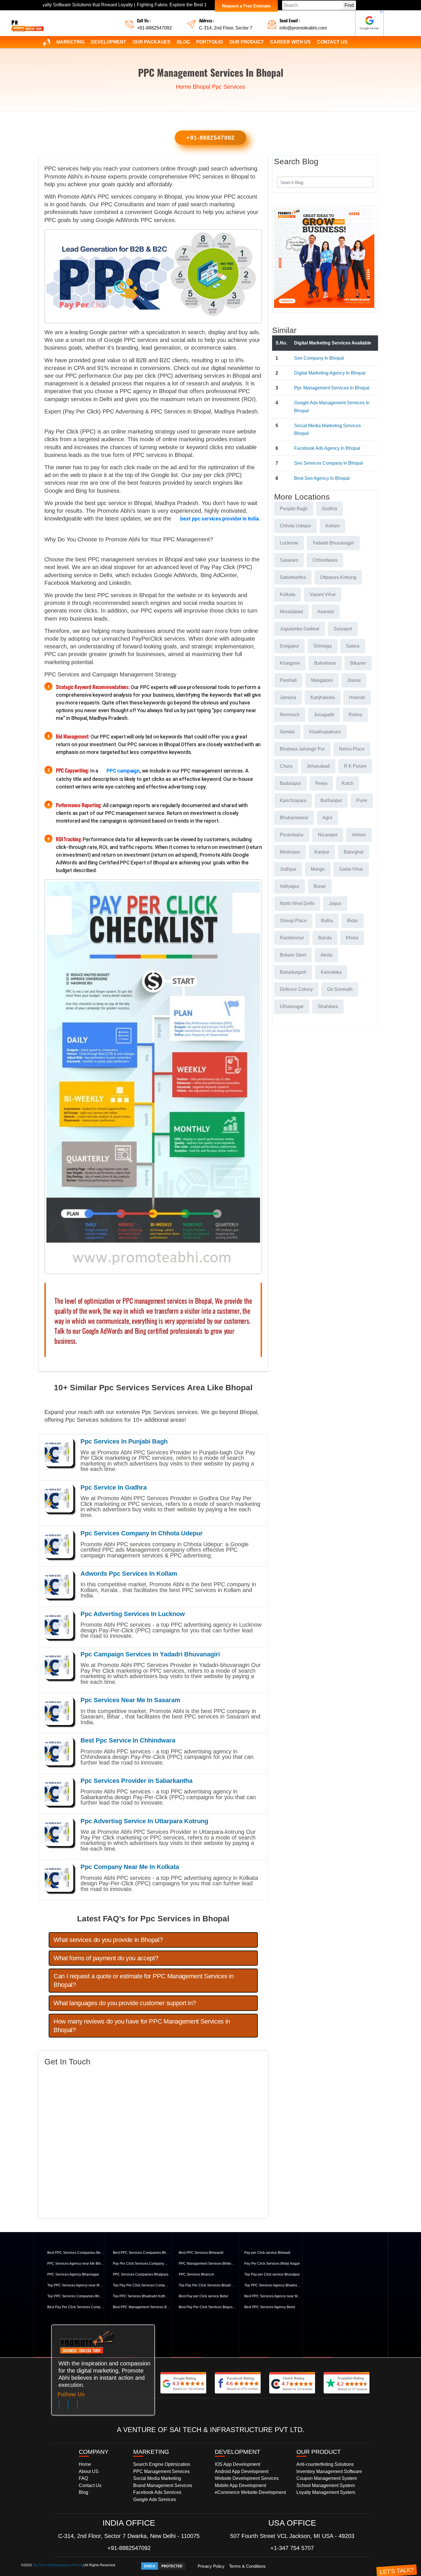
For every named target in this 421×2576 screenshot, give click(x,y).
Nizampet (328, 835)
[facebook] (59, 2406)
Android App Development (242, 2471)
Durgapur (289, 646)
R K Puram (355, 766)
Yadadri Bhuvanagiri (333, 543)
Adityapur (290, 886)
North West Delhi (297, 903)
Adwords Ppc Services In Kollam (129, 1574)
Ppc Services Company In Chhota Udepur (142, 1533)
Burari (320, 886)
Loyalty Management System (326, 2492)
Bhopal (201, 87)
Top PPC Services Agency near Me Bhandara (76, 2285)
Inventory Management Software (329, 2471)
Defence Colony (296, 989)
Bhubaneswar (294, 818)
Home (183, 87)
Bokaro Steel (293, 955)
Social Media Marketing (157, 2478)
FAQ (83, 2478)
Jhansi (354, 680)
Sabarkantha (293, 577)
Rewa (321, 783)
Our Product (246, 42)
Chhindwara (325, 560)
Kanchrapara (293, 800)
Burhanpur (331, 800)
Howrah (357, 697)
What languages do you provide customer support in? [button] (125, 2003)
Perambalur (292, 835)
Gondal (287, 732)
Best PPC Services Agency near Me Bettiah (273, 2296)
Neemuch (290, 715)
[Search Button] (365, 182)
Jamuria (288, 697)
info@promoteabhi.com (303, 28)
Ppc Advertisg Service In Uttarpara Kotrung (144, 1821)
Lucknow (289, 543)
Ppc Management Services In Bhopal (332, 388)
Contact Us (332, 42)
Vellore (359, 835)
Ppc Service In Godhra (114, 1487)
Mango (318, 869)
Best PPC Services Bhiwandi (201, 2253)
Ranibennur (292, 938)
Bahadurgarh (293, 972)
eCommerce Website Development (250, 2492)
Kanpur (322, 852)
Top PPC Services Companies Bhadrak (76, 2296)
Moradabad (291, 612)
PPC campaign (123, 771)
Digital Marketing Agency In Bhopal (330, 373)
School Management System (326, 2485)
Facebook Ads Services (157, 2492)
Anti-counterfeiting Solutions (325, 2464)
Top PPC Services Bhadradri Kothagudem (141, 2296)
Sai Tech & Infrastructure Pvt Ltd (57, 2565)
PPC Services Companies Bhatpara (141, 2274)
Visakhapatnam (325, 732)
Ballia (327, 921)
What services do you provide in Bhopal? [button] (108, 1940)
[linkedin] (68, 2406)
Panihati (288, 680)
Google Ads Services (155, 2499)
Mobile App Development (240, 2485)
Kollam (333, 526)
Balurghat (354, 852)
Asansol (326, 612)
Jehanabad (318, 766)
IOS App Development (237, 2464)
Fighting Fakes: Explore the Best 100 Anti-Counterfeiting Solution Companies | (138, 5)
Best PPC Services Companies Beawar (76, 2253)
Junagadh (324, 715)
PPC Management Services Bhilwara (207, 2264)
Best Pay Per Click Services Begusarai (207, 2307)
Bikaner (358, 663)
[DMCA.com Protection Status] (163, 2566)
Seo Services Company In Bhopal (328, 463)
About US (89, 2471)
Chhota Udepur (295, 526)
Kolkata (288, 594)
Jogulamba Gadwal (300, 629)
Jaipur (335, 903)
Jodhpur (288, 869)
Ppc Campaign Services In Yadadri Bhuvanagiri (150, 1654)
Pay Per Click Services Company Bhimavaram (141, 2264)
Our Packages (152, 42)
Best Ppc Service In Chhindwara (128, 1740)
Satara (353, 646)
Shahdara (328, 1006)
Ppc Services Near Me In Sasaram (130, 1700)
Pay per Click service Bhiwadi (267, 2253)
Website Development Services (247, 2478)
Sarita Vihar (351, 869)
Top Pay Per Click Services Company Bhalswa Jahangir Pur (141, 2285)
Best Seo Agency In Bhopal (322, 478)
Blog (183, 42)
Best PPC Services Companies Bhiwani (141, 2253)
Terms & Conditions (247, 2566)
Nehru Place (352, 749)
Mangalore (322, 680)
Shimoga (322, 646)
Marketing (70, 42)
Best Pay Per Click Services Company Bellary (76, 2307)
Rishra (355, 715)
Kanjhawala (323, 697)
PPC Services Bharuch (196, 2274)
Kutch (348, 783)
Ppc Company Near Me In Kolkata (130, 1867)
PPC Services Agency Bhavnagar (73, 2274)
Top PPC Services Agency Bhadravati (273, 2285)
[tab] (153, 1940)
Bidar (353, 921)
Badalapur (290, 783)
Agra (327, 818)
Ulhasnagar (292, 1006)
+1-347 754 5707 (292, 2548)
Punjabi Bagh (294, 509)
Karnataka (331, 972)
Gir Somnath (340, 989)
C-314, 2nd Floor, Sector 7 (226, 28)
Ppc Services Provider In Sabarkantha (136, 1781)
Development (109, 42)
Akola (326, 955)
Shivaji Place (293, 921)
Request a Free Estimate (246, 6)
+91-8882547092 (154, 28)
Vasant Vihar (323, 594)
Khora (352, 938)
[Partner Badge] (369, 23)
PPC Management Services (161, 2471)
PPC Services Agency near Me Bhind (76, 2264)
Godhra (329, 509)
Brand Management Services (163, 2485)
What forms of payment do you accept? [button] (106, 1958)
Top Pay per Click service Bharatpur (272, 2274)
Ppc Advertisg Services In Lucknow (133, 1614)
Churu (286, 766)
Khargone (290, 663)
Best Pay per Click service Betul (203, 2296)
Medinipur (290, 852)
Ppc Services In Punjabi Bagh (124, 1441)
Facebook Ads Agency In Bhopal (327, 448)
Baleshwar (325, 663)
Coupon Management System (327, 2478)
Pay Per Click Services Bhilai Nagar (272, 2264)
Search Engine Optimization (162, 2464)
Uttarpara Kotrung (338, 577)
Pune (362, 800)
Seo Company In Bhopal (319, 358)
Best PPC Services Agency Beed (270, 2307)
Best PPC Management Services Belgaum (141, 2307)
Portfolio (209, 42)
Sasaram (289, 560)
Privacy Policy (211, 2566)
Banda (325, 938)
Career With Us (290, 42)
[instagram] (77, 2406)
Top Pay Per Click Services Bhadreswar (207, 2285)
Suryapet (343, 629)
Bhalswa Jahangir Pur (302, 749)
